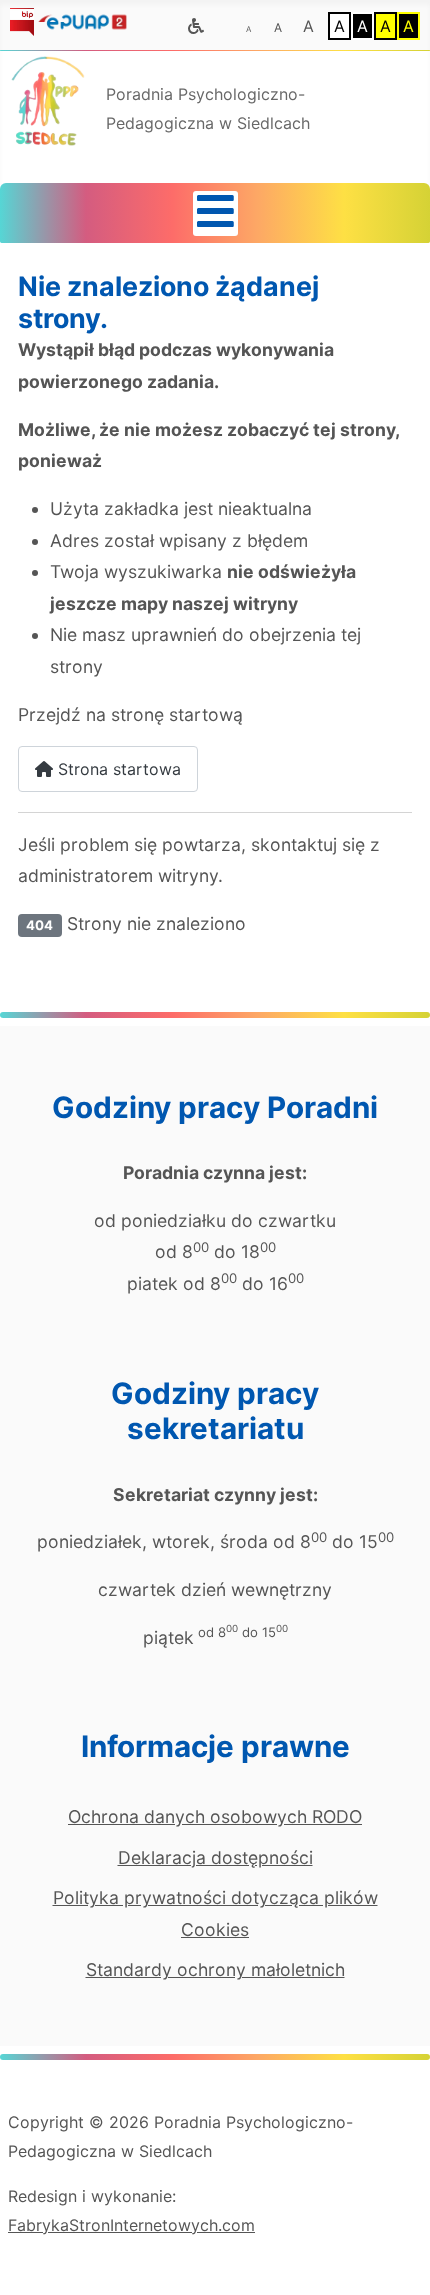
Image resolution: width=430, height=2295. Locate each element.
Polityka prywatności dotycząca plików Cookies (215, 1913)
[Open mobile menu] (215, 213)
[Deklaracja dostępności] (196, 27)
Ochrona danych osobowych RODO (215, 1816)
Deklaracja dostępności (215, 1857)
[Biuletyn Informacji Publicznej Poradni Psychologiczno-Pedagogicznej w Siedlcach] (22, 20)
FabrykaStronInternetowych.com (131, 2225)
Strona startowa (117, 769)
